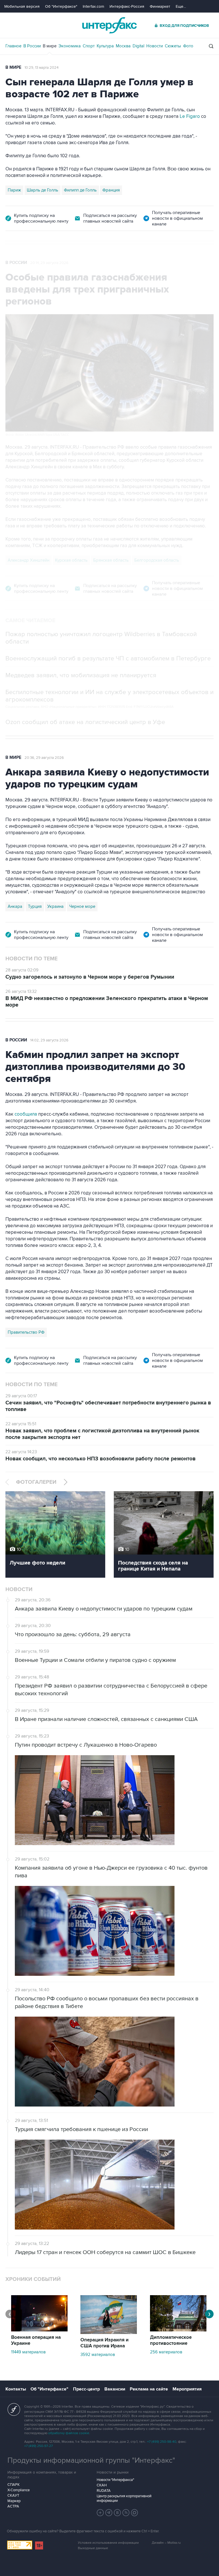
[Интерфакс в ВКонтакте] (117, 2513)
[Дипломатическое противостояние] (178, 2330)
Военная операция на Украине (36, 2340)
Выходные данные (93, 2548)
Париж (14, 190)
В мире (50, 46)
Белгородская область (157, 560)
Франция (111, 190)
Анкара (15, 906)
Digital (138, 46)
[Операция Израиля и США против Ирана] (109, 2333)
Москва (123, 46)
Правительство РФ (26, 1332)
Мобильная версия (22, 6)
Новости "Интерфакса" (115, 2480)
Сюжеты (173, 46)
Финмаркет (160, 6)
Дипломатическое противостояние (171, 2340)
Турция (35, 906)
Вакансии (115, 2389)
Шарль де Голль (42, 190)
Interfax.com (93, 6)
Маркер (14, 2501)
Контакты (16, 2389)
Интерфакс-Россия (127, 6)
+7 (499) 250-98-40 (162, 2442)
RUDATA (104, 2491)
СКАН (102, 2485)
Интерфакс (109, 25)
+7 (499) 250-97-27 (38, 2446)
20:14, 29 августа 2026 (49, 263)
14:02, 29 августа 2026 (49, 1040)
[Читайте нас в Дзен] (100, 2513)
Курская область (71, 560)
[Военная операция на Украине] (39, 2330)
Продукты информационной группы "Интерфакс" (91, 2460)
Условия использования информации (108, 2543)
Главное (13, 46)
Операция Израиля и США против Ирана (105, 2343)
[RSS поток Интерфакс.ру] (126, 2513)
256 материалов (166, 2352)
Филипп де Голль (80, 190)
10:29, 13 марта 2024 (41, 68)
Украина (55, 906)
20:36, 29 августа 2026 (44, 758)
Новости (155, 46)
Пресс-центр (86, 2389)
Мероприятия (187, 2389)
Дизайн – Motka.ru (166, 2543)
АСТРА (13, 2506)
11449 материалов (28, 2352)
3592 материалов (98, 2355)
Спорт (89, 46)
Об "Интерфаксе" (61, 6)
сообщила (25, 1114)
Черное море (82, 906)
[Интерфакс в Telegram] (109, 2513)
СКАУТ (13, 2496)
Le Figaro (190, 116)
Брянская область (111, 560)
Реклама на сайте (149, 2389)
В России (32, 46)
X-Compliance (19, 2490)
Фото (188, 46)
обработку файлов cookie (69, 2433)
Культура (105, 46)
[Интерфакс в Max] (135, 2513)
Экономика (70, 46)
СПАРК (14, 2485)
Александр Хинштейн (29, 560)
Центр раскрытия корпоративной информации (124, 2498)
